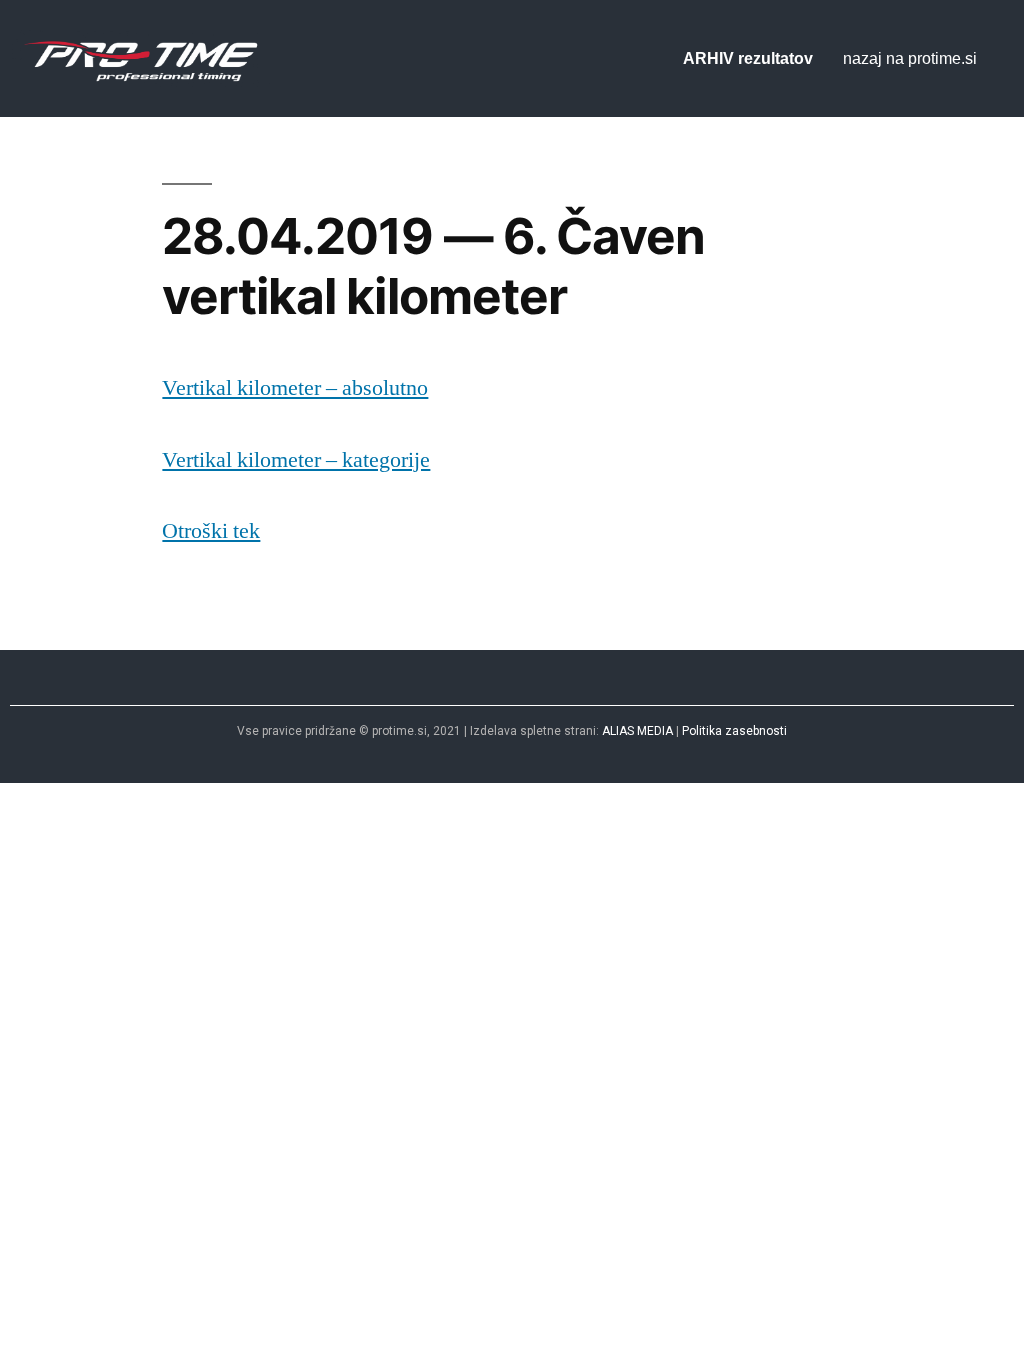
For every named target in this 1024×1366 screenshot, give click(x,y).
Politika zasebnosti (734, 731)
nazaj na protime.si (910, 58)
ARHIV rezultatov (748, 58)
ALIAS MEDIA (637, 731)
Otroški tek (211, 531)
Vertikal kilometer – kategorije (296, 460)
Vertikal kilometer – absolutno (295, 388)
